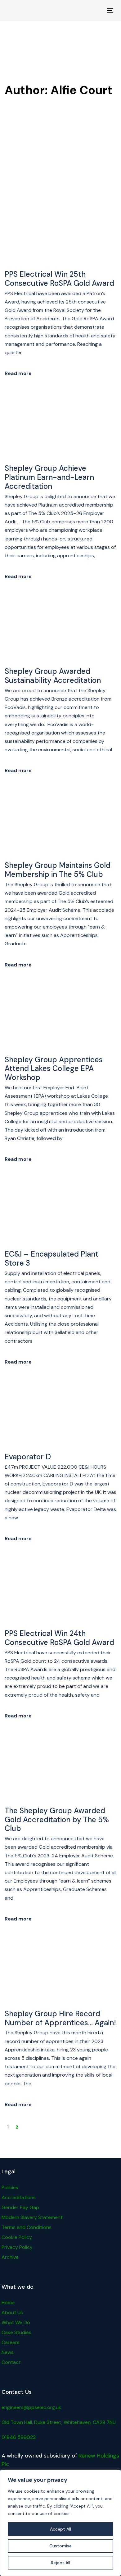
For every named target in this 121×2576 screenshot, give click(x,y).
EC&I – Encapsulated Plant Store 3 (52, 1259)
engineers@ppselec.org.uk (31, 2407)
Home (8, 2303)
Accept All (60, 2529)
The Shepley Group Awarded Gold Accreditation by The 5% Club (57, 1820)
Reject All (60, 2563)
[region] (60, 2523)
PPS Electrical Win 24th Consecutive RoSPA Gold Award (59, 1638)
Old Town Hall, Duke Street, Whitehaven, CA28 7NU (59, 2422)
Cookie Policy (17, 2237)
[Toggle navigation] (96, 11)
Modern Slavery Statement (32, 2217)
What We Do (16, 2322)
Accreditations (19, 2197)
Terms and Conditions (27, 2227)
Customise (60, 2546)
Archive (10, 2257)
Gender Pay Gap (20, 2207)
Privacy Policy (17, 2247)
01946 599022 (19, 2437)
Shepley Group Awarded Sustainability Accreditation (53, 676)
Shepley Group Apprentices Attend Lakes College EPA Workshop (54, 1069)
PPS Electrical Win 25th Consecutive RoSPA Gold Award (59, 279)
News (8, 2352)
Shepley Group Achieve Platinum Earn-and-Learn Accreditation (49, 477)
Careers (11, 2342)
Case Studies (16, 2332)
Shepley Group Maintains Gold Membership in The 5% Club (58, 870)
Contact (11, 2362)
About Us (12, 2312)
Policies (10, 2187)
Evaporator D (28, 1457)
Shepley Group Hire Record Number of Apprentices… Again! (60, 2018)
